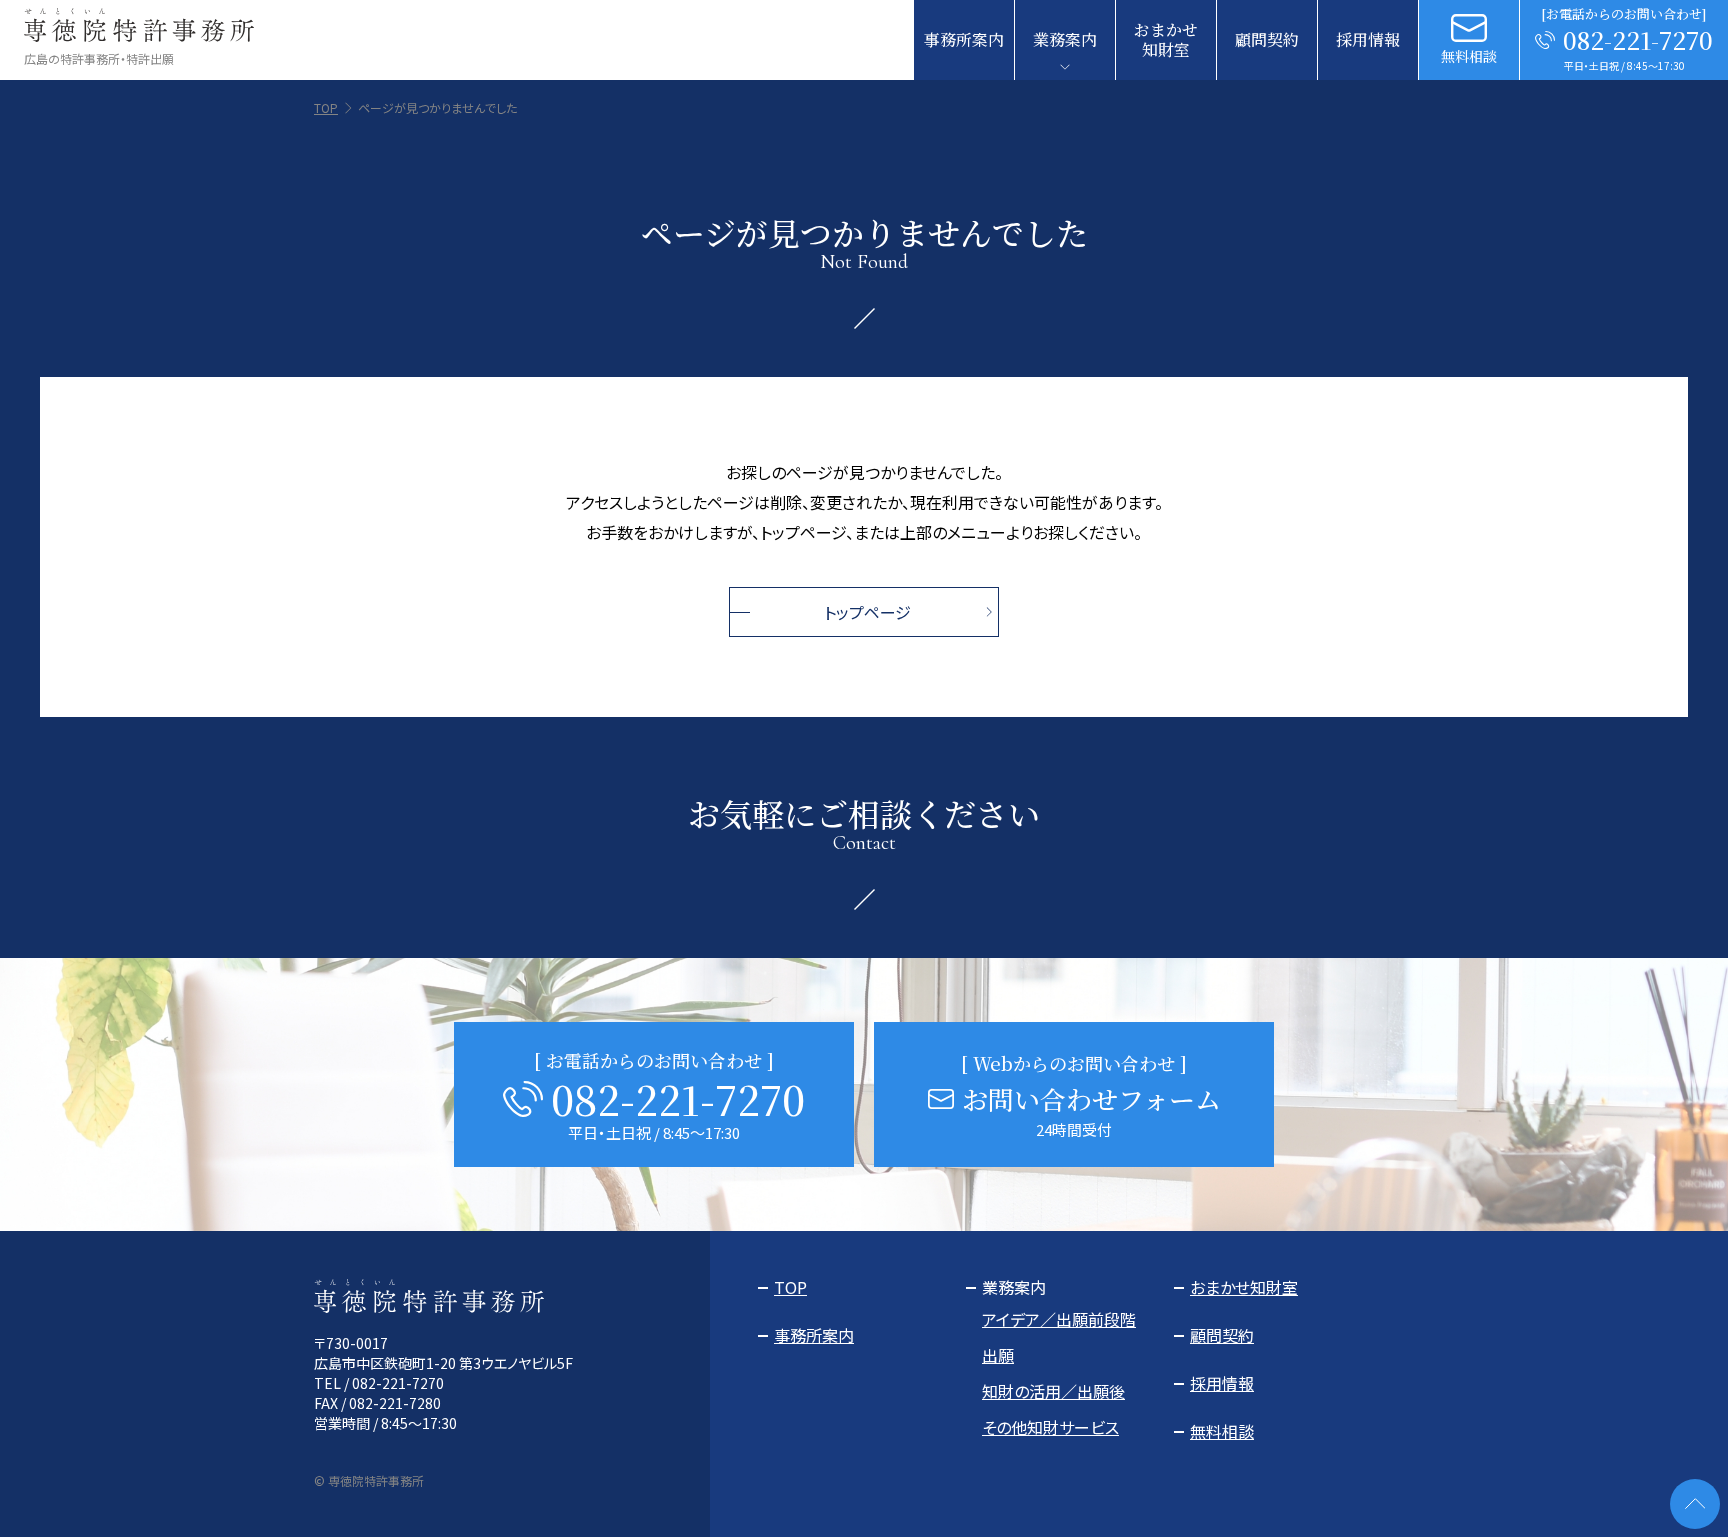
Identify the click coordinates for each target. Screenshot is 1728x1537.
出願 (998, 1355)
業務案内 (1065, 39)
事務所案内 (964, 39)
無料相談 (1222, 1431)
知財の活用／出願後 (1053, 1391)
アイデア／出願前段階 (1059, 1319)
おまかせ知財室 (1166, 39)
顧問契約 (1267, 39)
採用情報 (1368, 39)
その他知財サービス (1050, 1427)
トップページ (867, 612)
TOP (326, 108)
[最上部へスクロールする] (1695, 1504)
